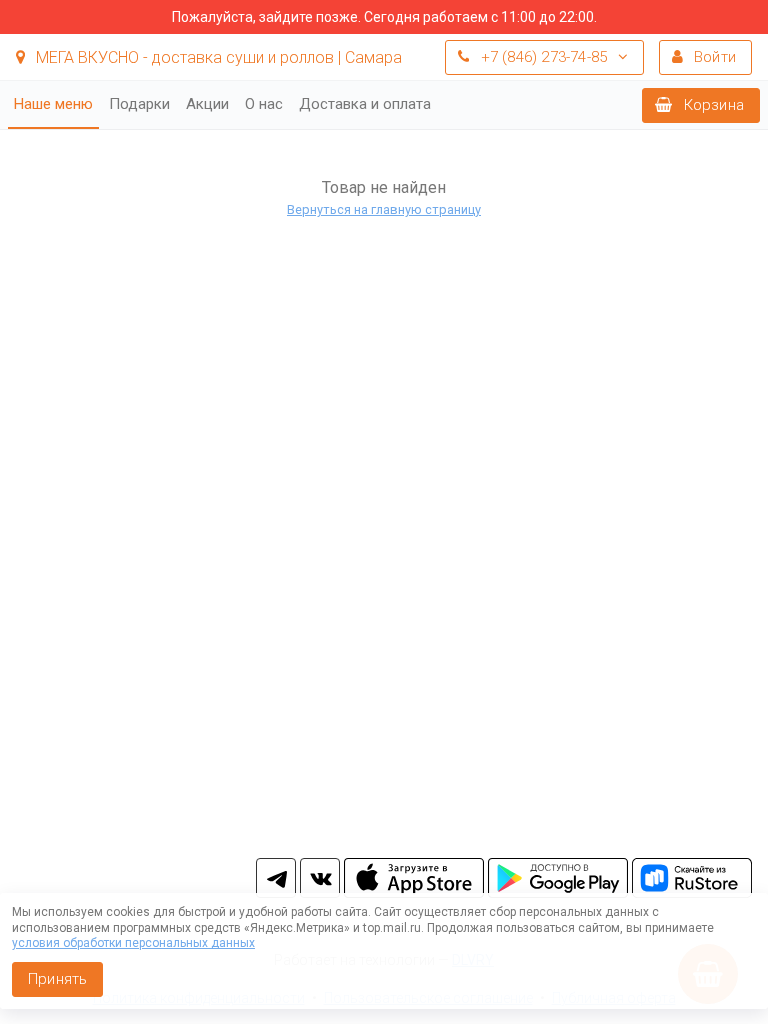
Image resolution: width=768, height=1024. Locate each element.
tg (276, 878)
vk (320, 878)
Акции (207, 104)
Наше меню (53, 104)
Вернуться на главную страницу (384, 209)
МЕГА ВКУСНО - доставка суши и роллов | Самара (217, 57)
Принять (57, 979)
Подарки (139, 104)
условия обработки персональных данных (133, 943)
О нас (264, 104)
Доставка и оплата (365, 104)
